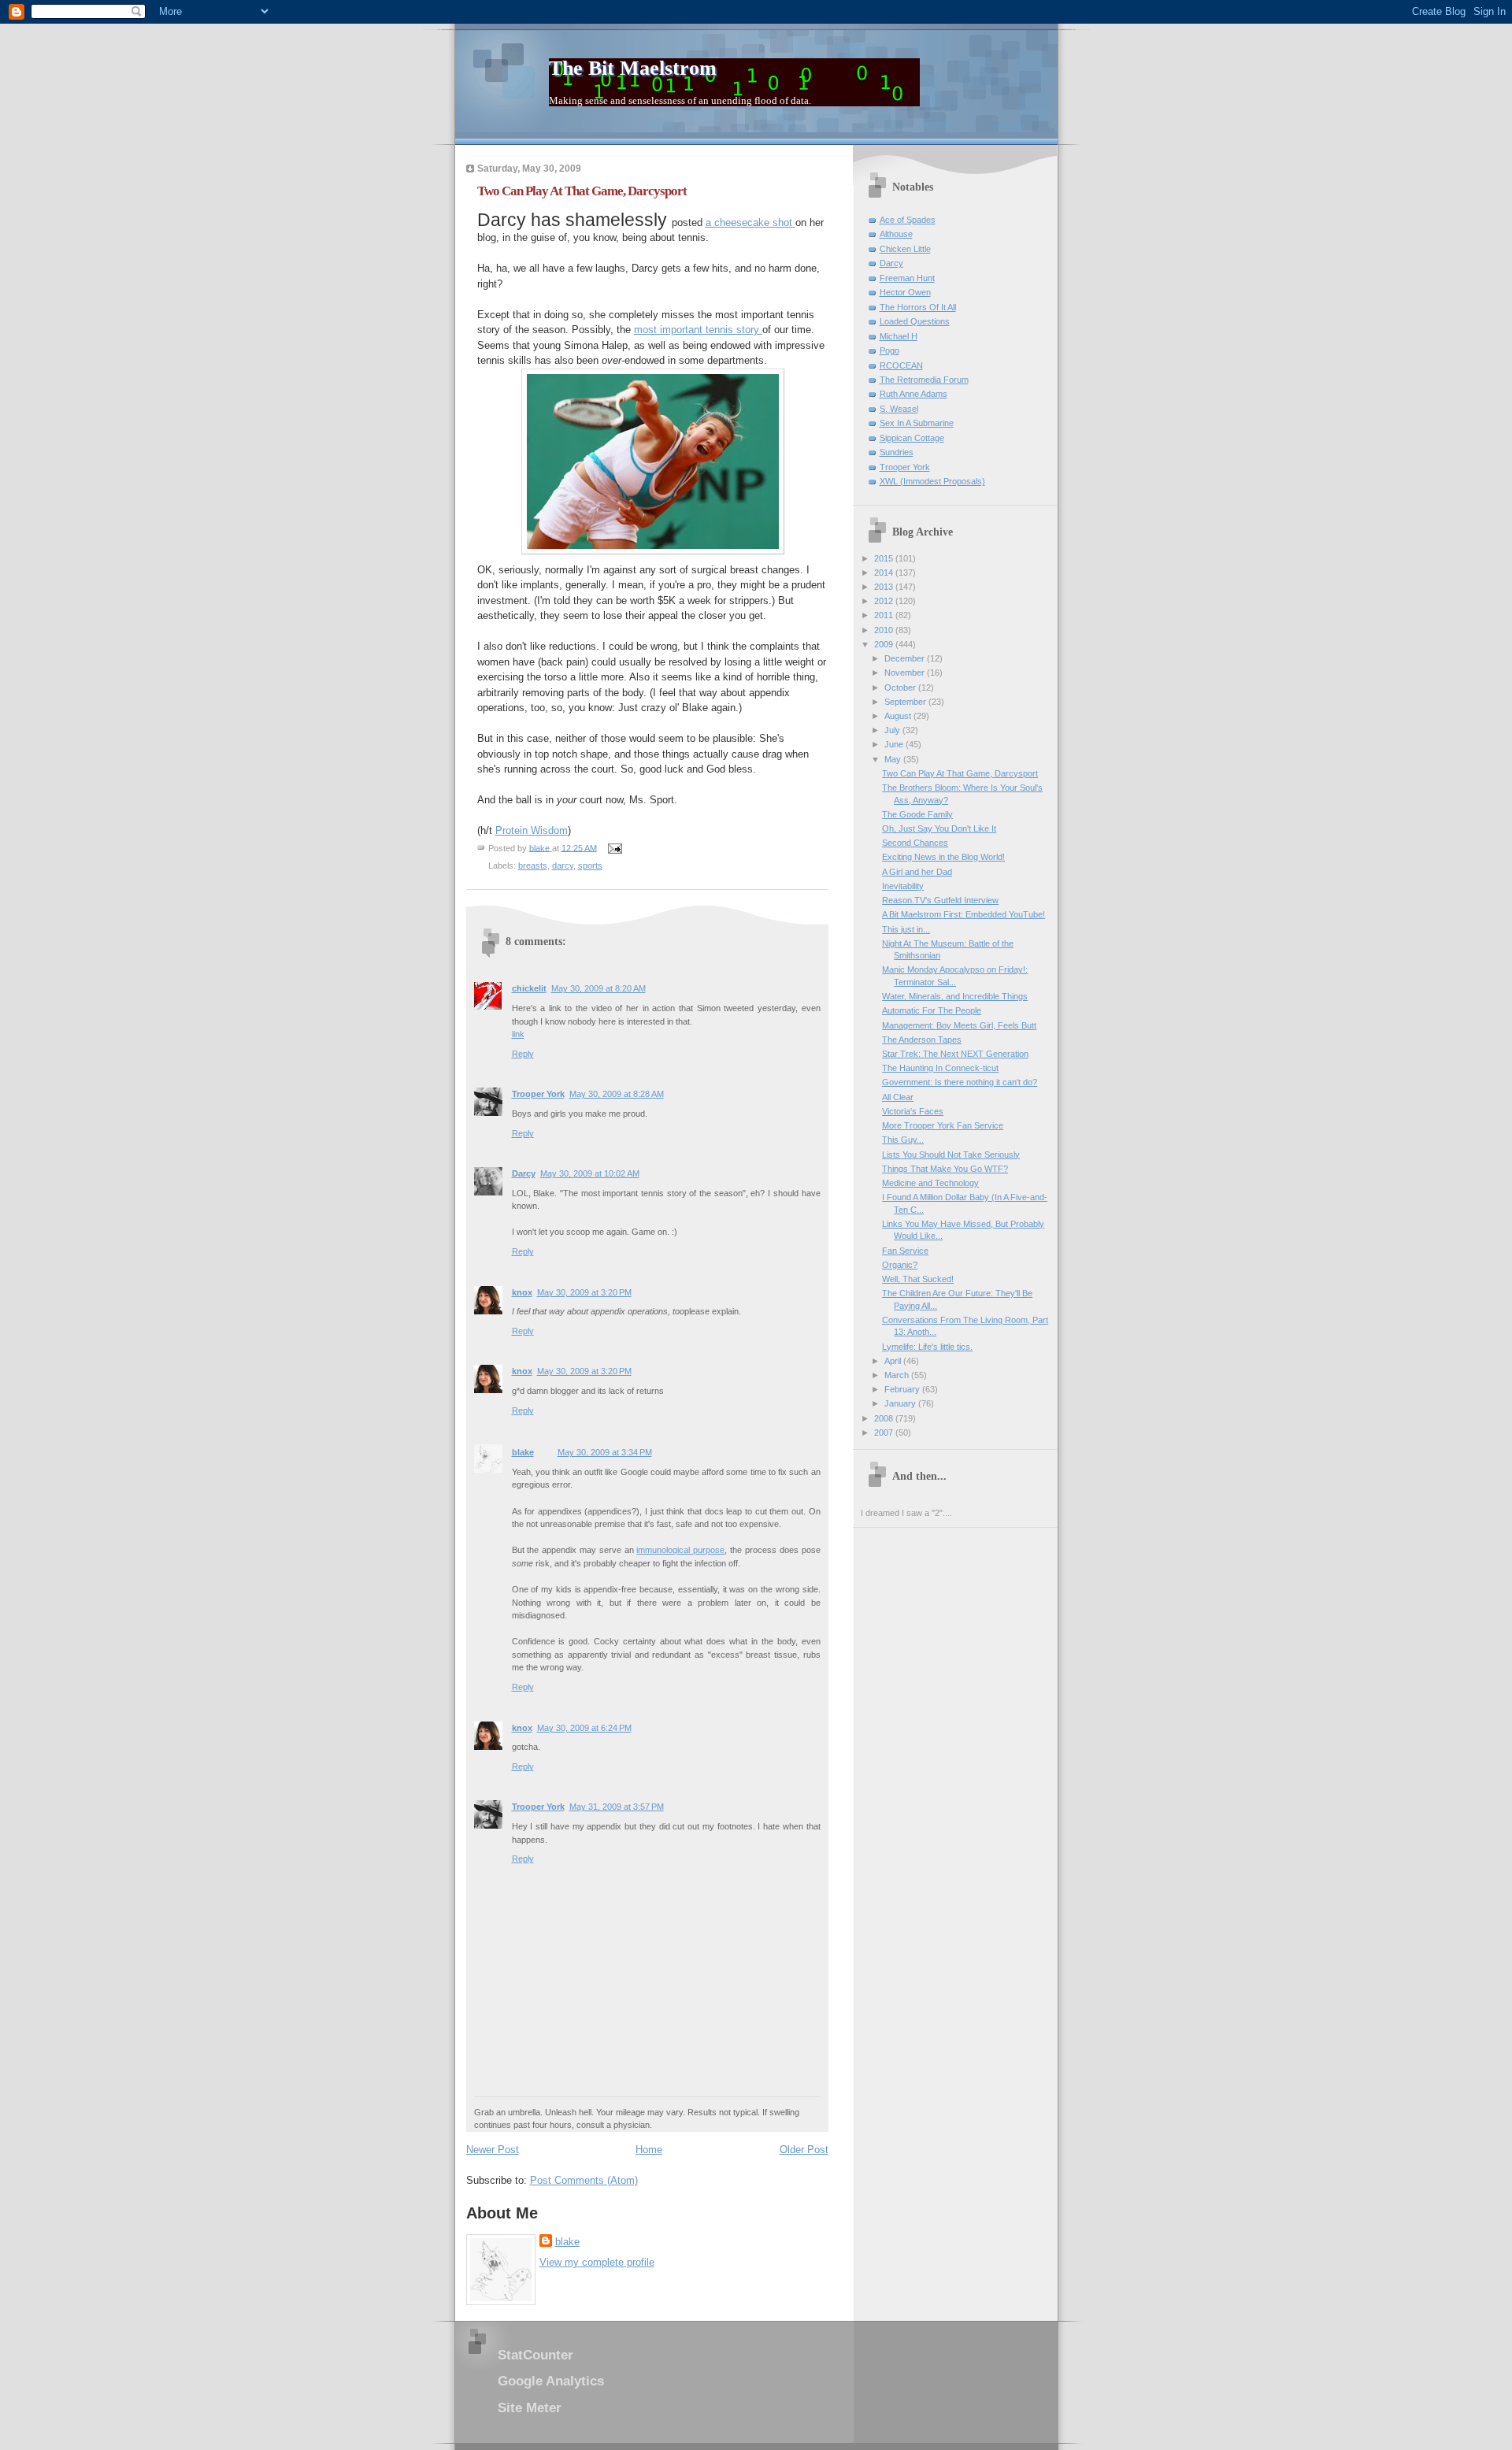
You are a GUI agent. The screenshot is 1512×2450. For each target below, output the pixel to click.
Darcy (524, 1173)
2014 (885, 573)
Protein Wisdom (532, 830)
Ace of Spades (908, 220)
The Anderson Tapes (922, 1040)
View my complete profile (597, 2262)
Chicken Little (905, 249)
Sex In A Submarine (917, 423)
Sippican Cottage (912, 438)
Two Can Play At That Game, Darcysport (960, 773)
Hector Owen (905, 292)
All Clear (898, 1097)
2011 (885, 615)
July (893, 730)
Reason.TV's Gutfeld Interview (940, 900)
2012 (885, 601)
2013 (885, 587)
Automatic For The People (932, 1010)
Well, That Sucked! (918, 1279)
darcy (563, 865)
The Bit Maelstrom (633, 68)
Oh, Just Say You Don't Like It (939, 828)
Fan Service (905, 1251)
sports (590, 865)
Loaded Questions (915, 321)
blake (523, 1452)
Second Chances (915, 843)
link (518, 1034)
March (898, 1375)
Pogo (889, 350)
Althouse (896, 234)
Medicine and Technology (930, 1183)
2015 (885, 558)
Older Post (804, 2150)
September (906, 702)
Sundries (897, 452)
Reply (523, 1054)
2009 (885, 644)
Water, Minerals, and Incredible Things (955, 996)
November (906, 673)
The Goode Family (917, 814)
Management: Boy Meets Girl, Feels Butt (959, 1025)
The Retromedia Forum (924, 380)
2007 (885, 1433)
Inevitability (903, 886)
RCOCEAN (901, 365)
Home (649, 2150)
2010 (885, 630)
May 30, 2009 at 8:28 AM (617, 1094)
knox (522, 1292)
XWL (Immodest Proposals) (932, 481)
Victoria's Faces (913, 1111)
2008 (885, 1418)
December (906, 658)
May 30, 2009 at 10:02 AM (590, 1173)
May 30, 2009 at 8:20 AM (598, 988)
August (899, 716)
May (894, 759)
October (901, 688)
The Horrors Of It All (918, 307)
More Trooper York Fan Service (943, 1125)
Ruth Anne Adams (913, 394)
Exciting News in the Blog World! (943, 857)
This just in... (906, 929)
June (895, 744)
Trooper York (538, 1094)
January (901, 1403)
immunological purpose (680, 1550)
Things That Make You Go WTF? (945, 1169)
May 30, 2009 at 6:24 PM (584, 1728)
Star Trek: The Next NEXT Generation (955, 1054)
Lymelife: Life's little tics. (927, 1347)
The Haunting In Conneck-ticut (940, 1068)
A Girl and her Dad (917, 872)
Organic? (900, 1265)
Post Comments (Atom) (584, 2180)
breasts (533, 865)
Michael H (899, 336)
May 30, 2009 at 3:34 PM (605, 1452)
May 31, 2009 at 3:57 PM (617, 1807)
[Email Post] (615, 847)
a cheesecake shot (750, 222)
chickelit (529, 988)
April (894, 1361)
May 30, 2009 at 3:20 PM (584, 1292)
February (903, 1389)
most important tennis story (698, 330)
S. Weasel (899, 409)
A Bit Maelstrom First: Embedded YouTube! (964, 914)
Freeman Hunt (907, 278)
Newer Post (493, 2150)
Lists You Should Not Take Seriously (951, 1155)
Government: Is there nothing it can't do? (960, 1082)
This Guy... (903, 1140)
